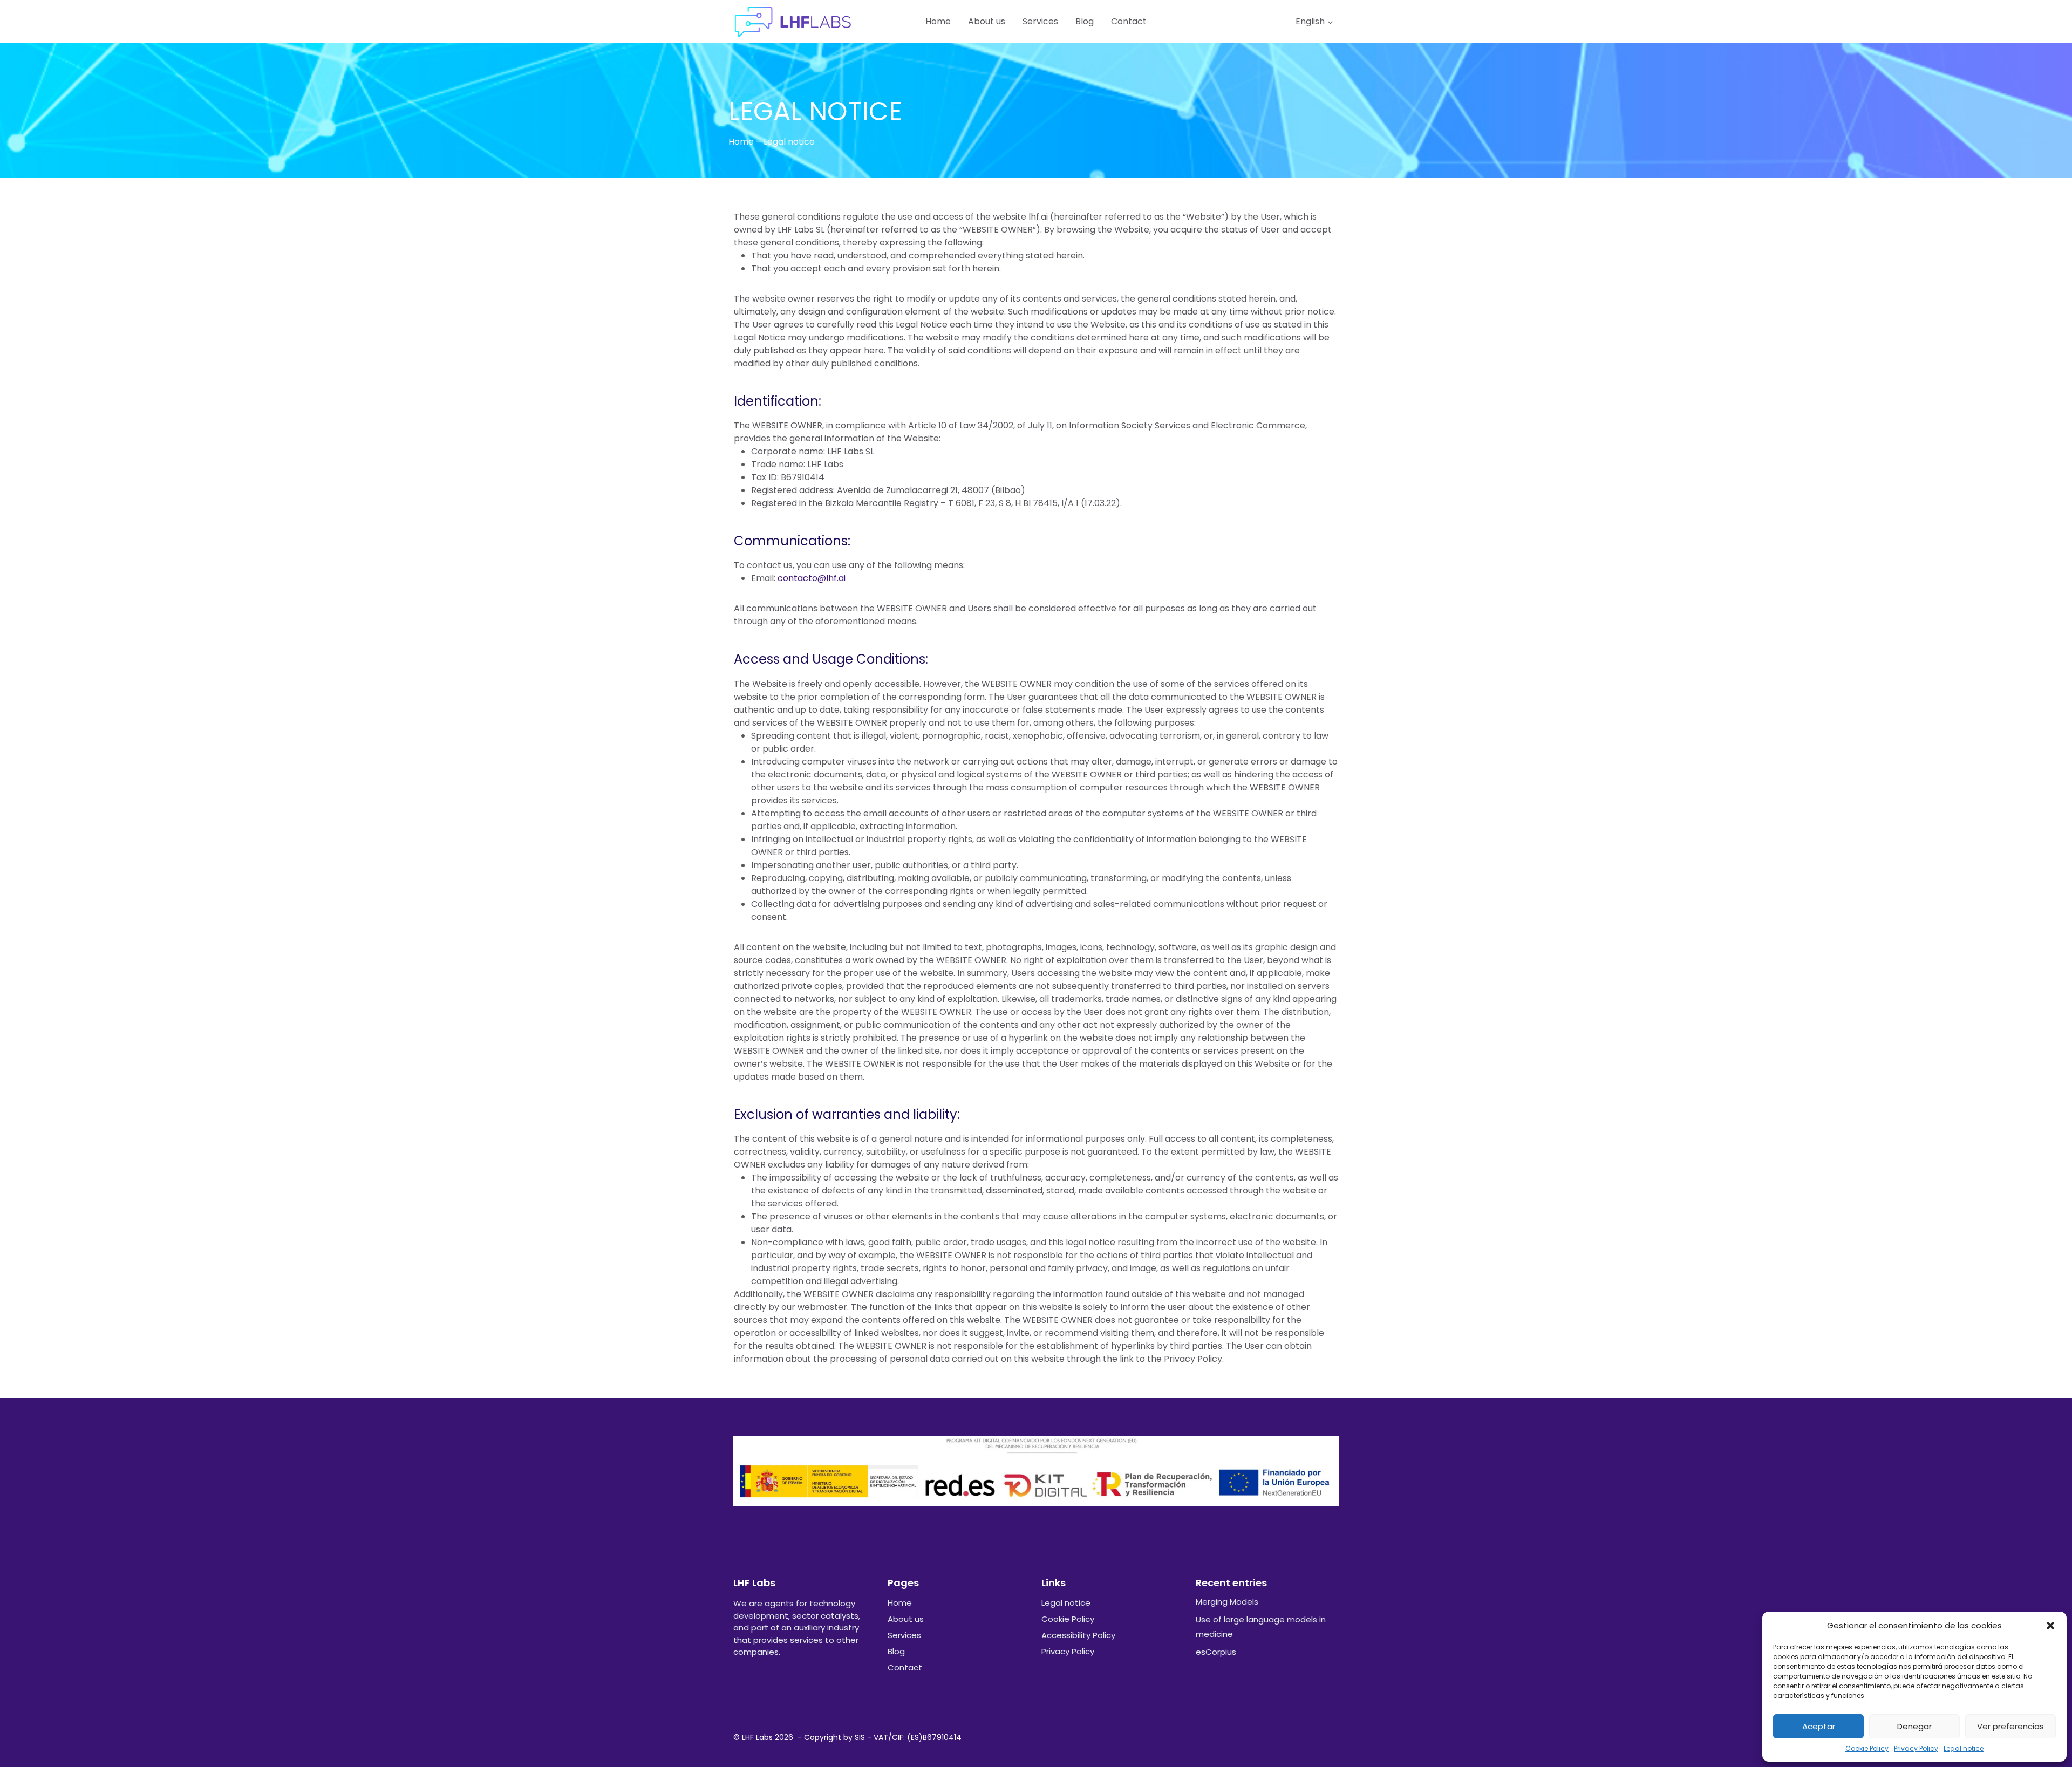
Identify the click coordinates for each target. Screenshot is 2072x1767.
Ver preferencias (2010, 1726)
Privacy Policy (1916, 1748)
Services (1040, 21)
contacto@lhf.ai (812, 578)
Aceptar (1819, 1726)
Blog (1085, 21)
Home (938, 21)
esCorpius (1216, 1652)
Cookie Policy (1867, 1748)
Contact (1129, 21)
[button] (2050, 1626)
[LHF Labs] (793, 22)
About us (987, 21)
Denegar (1914, 1726)
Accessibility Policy (1078, 1635)
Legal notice (1964, 1748)
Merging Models (1227, 1602)
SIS (860, 1737)
